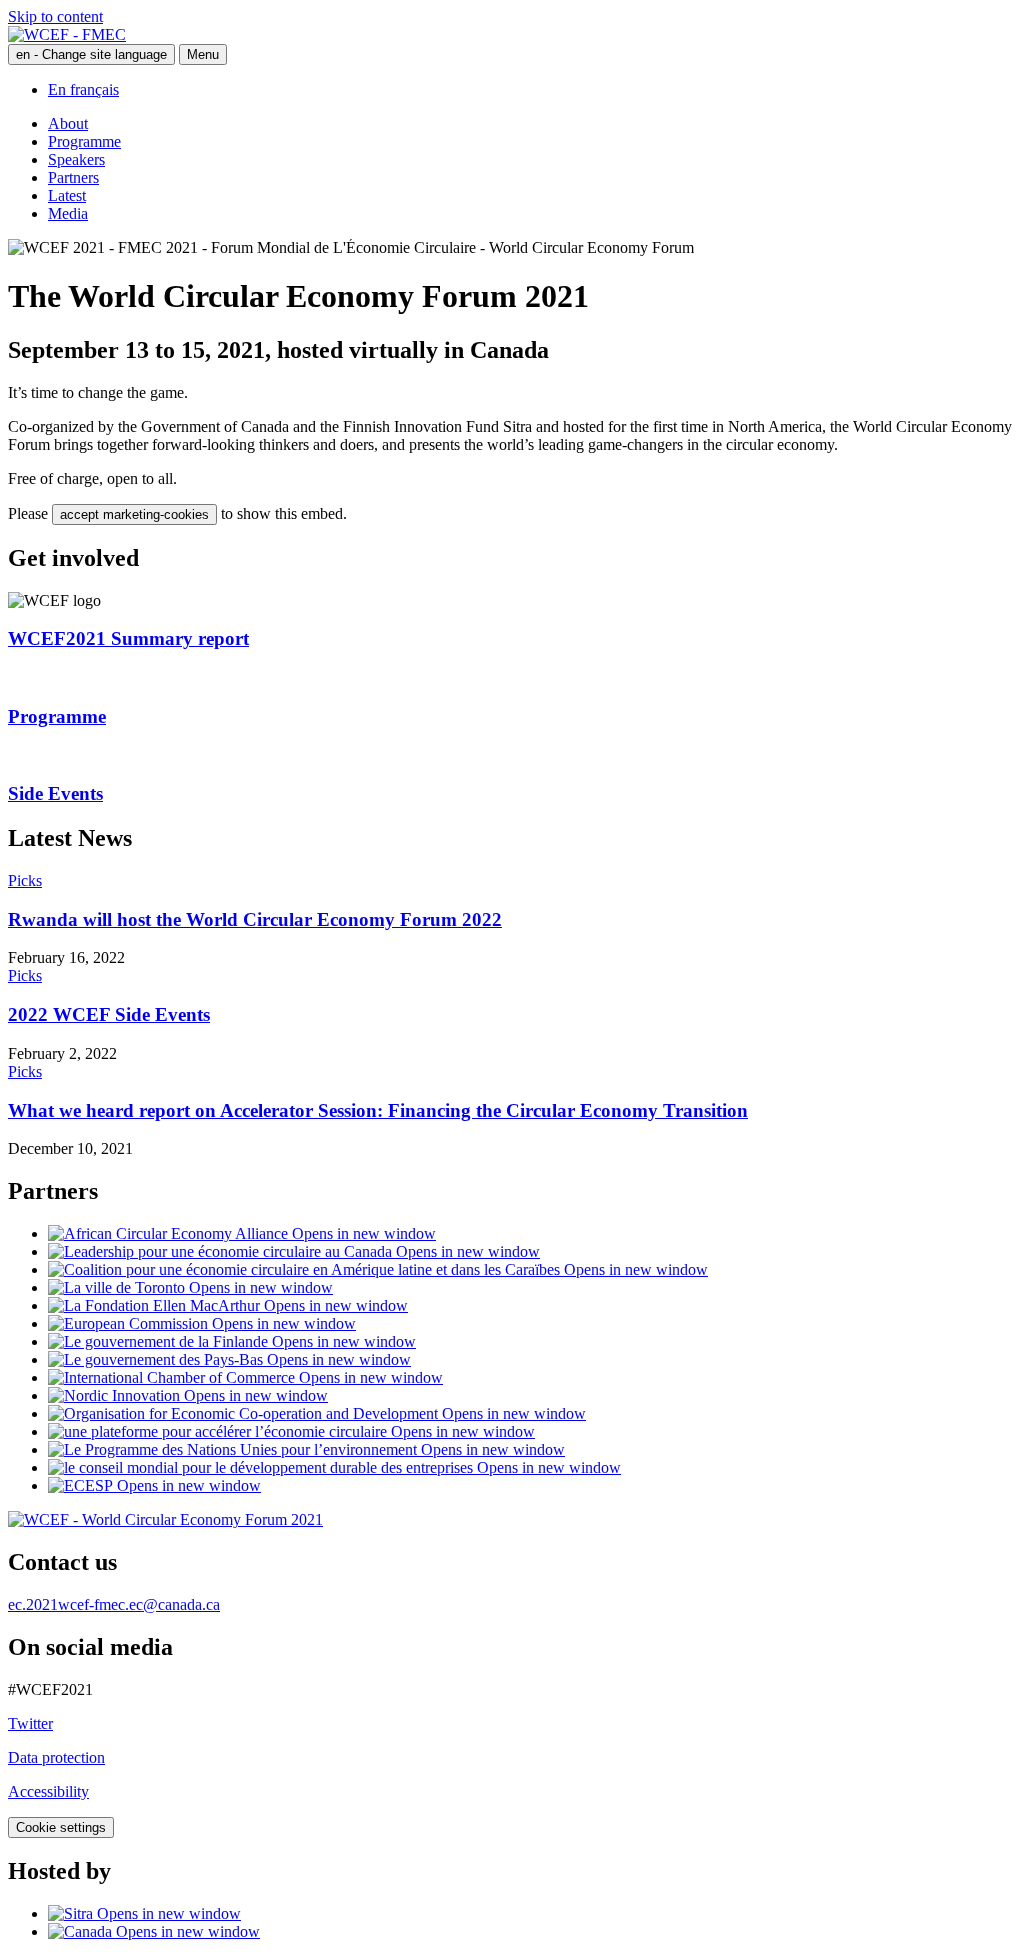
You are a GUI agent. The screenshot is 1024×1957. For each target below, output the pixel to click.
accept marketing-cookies (134, 514)
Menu (203, 54)
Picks (25, 880)
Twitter (30, 1723)
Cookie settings (61, 1827)
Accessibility (48, 1791)
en (91, 54)
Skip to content (55, 16)
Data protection (56, 1757)
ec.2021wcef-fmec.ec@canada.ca (114, 1604)
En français (83, 89)
